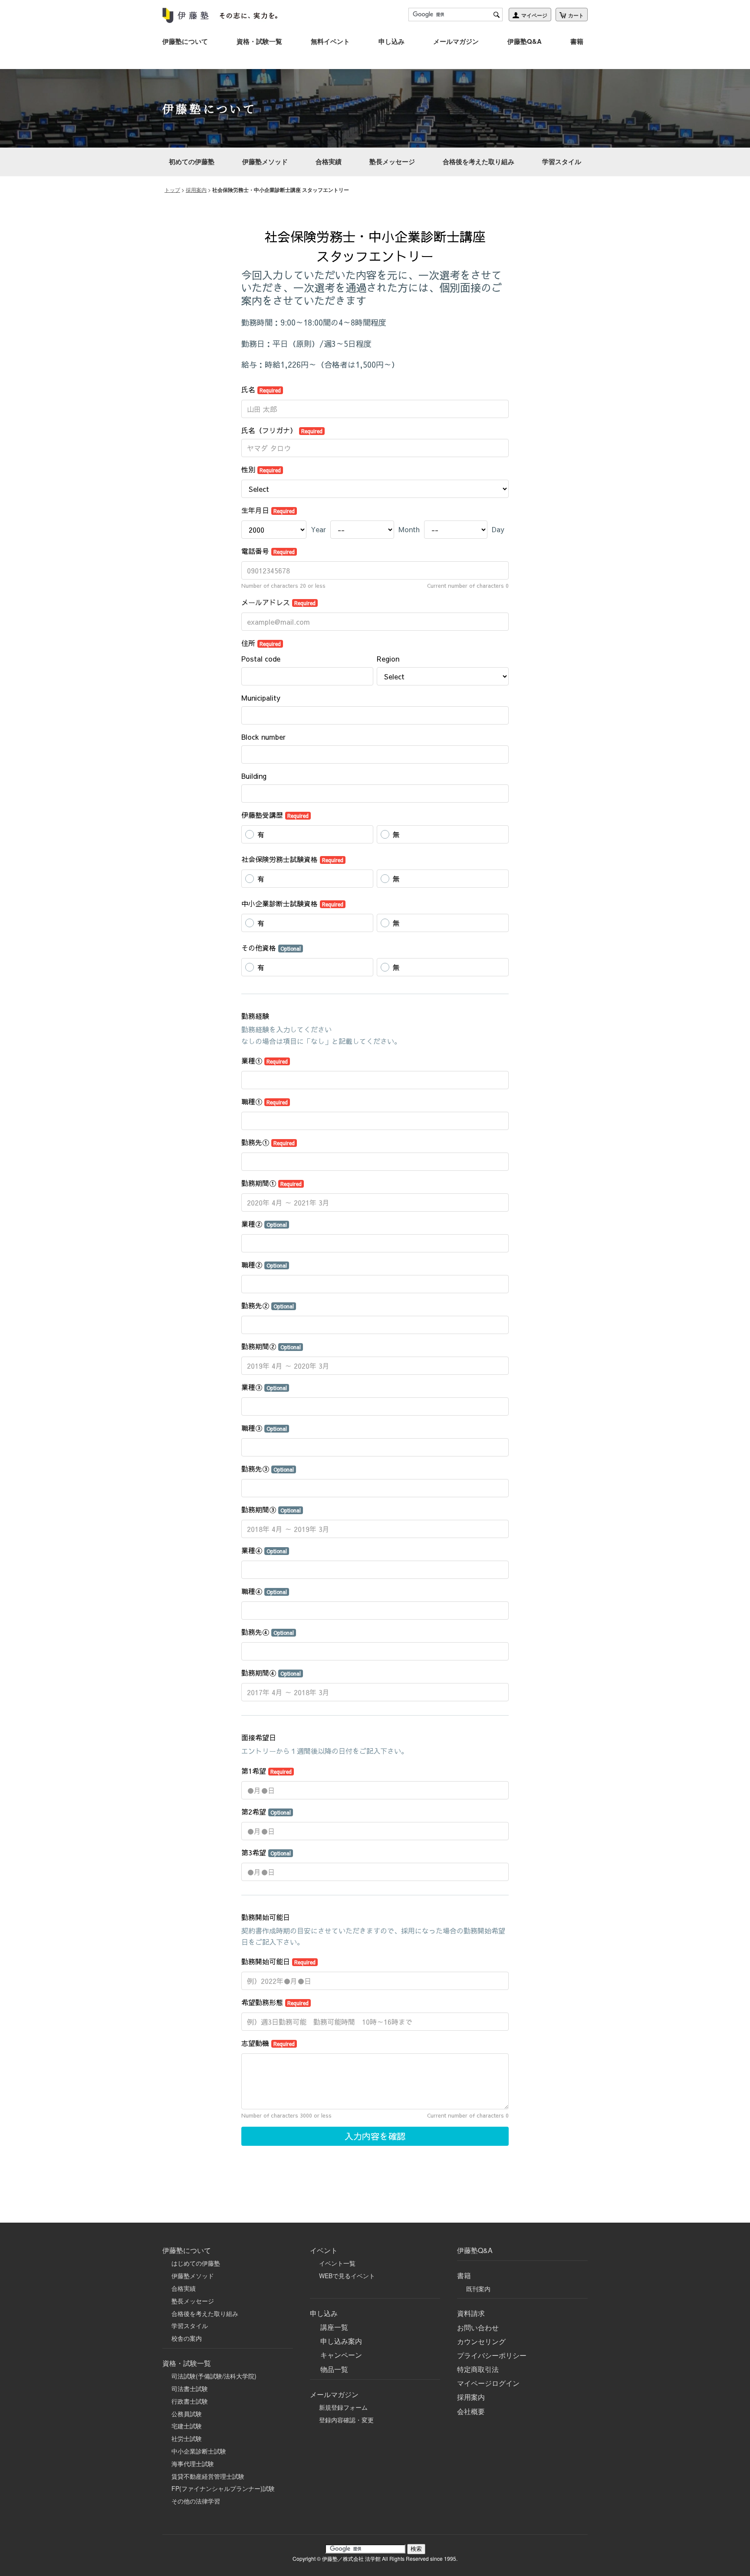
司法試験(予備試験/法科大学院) (214, 2376)
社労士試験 (187, 2438)
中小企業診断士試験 (199, 2451)
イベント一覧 (337, 2263)
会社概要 (471, 2411)
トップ (172, 189)
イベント (324, 2250)
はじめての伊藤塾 (196, 2263)
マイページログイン (488, 2383)
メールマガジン (456, 41)
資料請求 (471, 2313)
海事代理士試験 (193, 2464)
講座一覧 (334, 2327)
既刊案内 (478, 2289)
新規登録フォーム (343, 2407)
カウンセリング (481, 2341)
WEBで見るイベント (347, 2276)
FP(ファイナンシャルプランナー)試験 (223, 2488)
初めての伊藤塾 (192, 161)
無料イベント (330, 41)
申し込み (391, 41)
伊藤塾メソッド (265, 161)
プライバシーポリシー (492, 2355)
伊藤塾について (185, 41)
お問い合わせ (478, 2327)
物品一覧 (334, 2369)
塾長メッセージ (392, 161)
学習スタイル (562, 161)
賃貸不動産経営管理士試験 (208, 2476)
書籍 (577, 41)
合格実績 (329, 161)
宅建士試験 (187, 2426)
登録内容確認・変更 (346, 2420)
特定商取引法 (478, 2369)
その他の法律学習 (196, 2501)
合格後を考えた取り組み (479, 161)
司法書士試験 (190, 2388)
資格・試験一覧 (259, 41)
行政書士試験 (190, 2401)
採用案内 (196, 189)
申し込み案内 (341, 2341)
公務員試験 (187, 2414)
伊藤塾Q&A (525, 41)
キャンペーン (341, 2355)
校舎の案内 (187, 2338)
